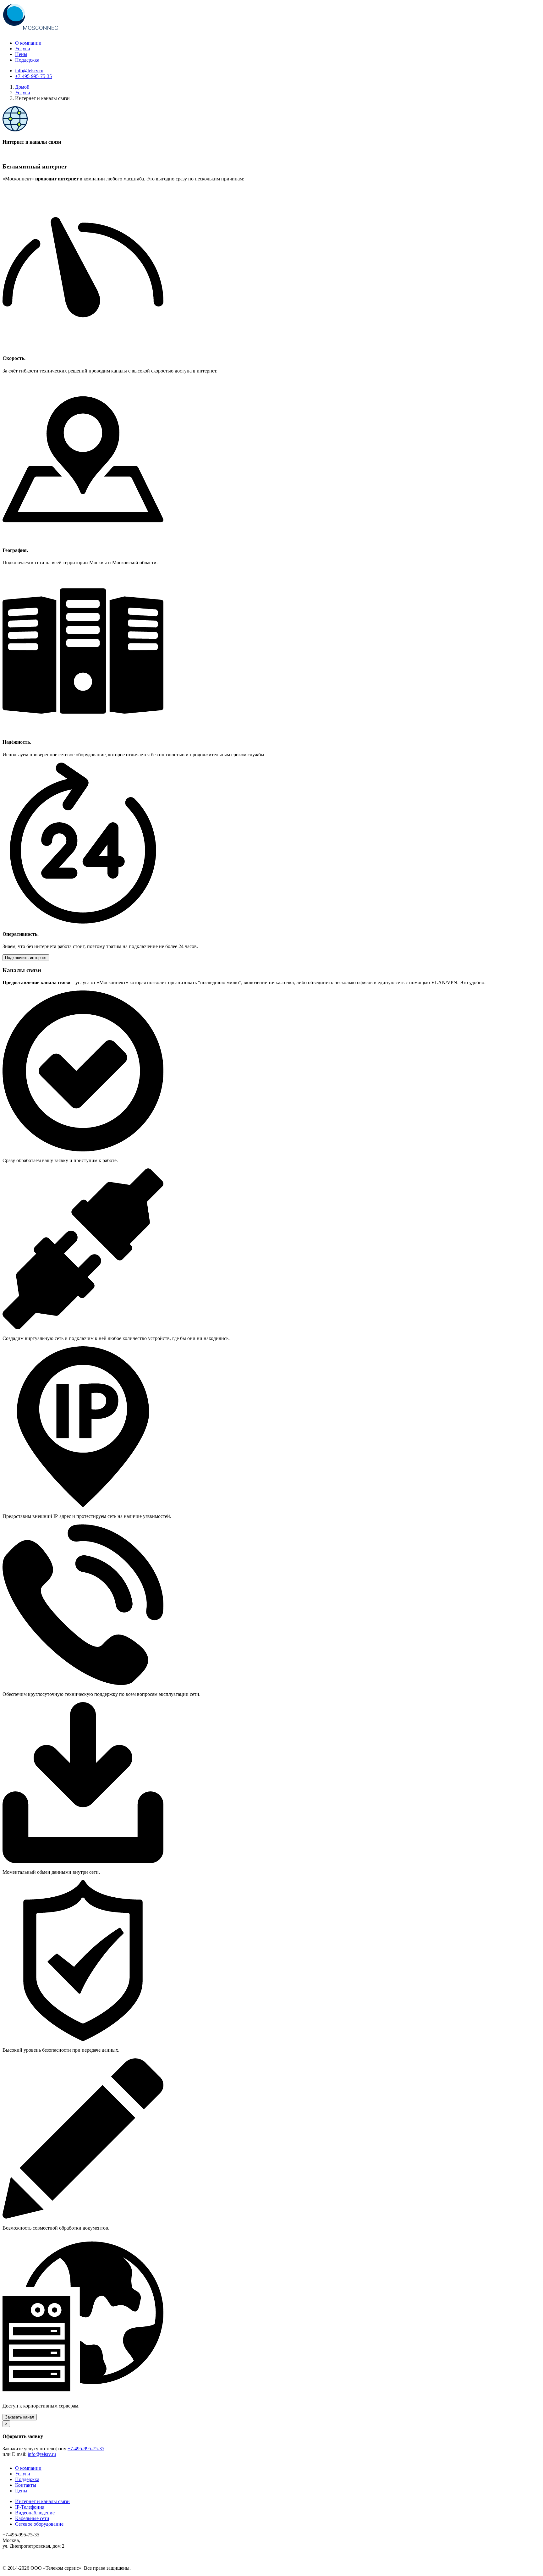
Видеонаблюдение (35, 2513)
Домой (22, 87)
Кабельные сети (32, 2518)
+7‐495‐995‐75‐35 (33, 76)
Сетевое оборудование (39, 2524)
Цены (21, 54)
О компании (28, 43)
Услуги (23, 49)
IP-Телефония (30, 2507)
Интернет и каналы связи (42, 2501)
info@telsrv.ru (29, 71)
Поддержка (27, 60)
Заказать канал (20, 2417)
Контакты (26, 2485)
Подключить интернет (26, 958)
